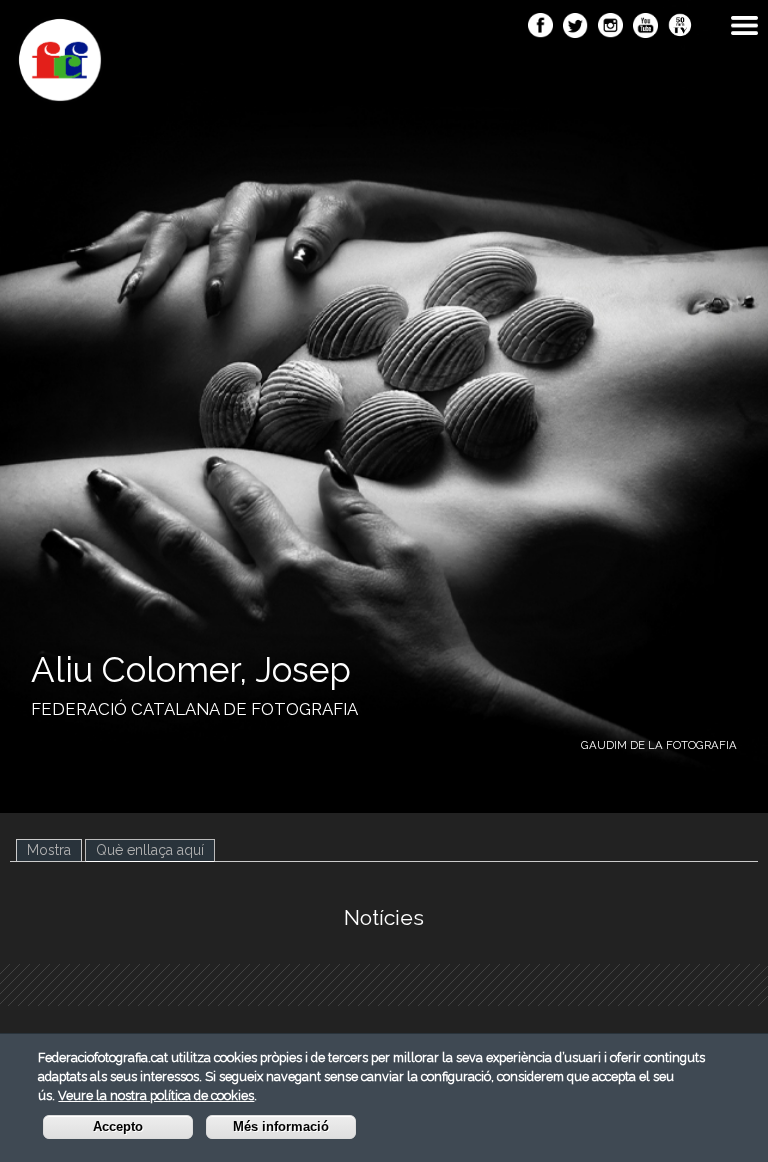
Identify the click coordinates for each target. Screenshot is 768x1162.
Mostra (49, 850)
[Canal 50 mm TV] (680, 27)
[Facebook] (540, 27)
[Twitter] (575, 27)
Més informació (281, 1127)
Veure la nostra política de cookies (156, 1095)
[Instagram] (610, 27)
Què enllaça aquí (155, 850)
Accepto (118, 1127)
